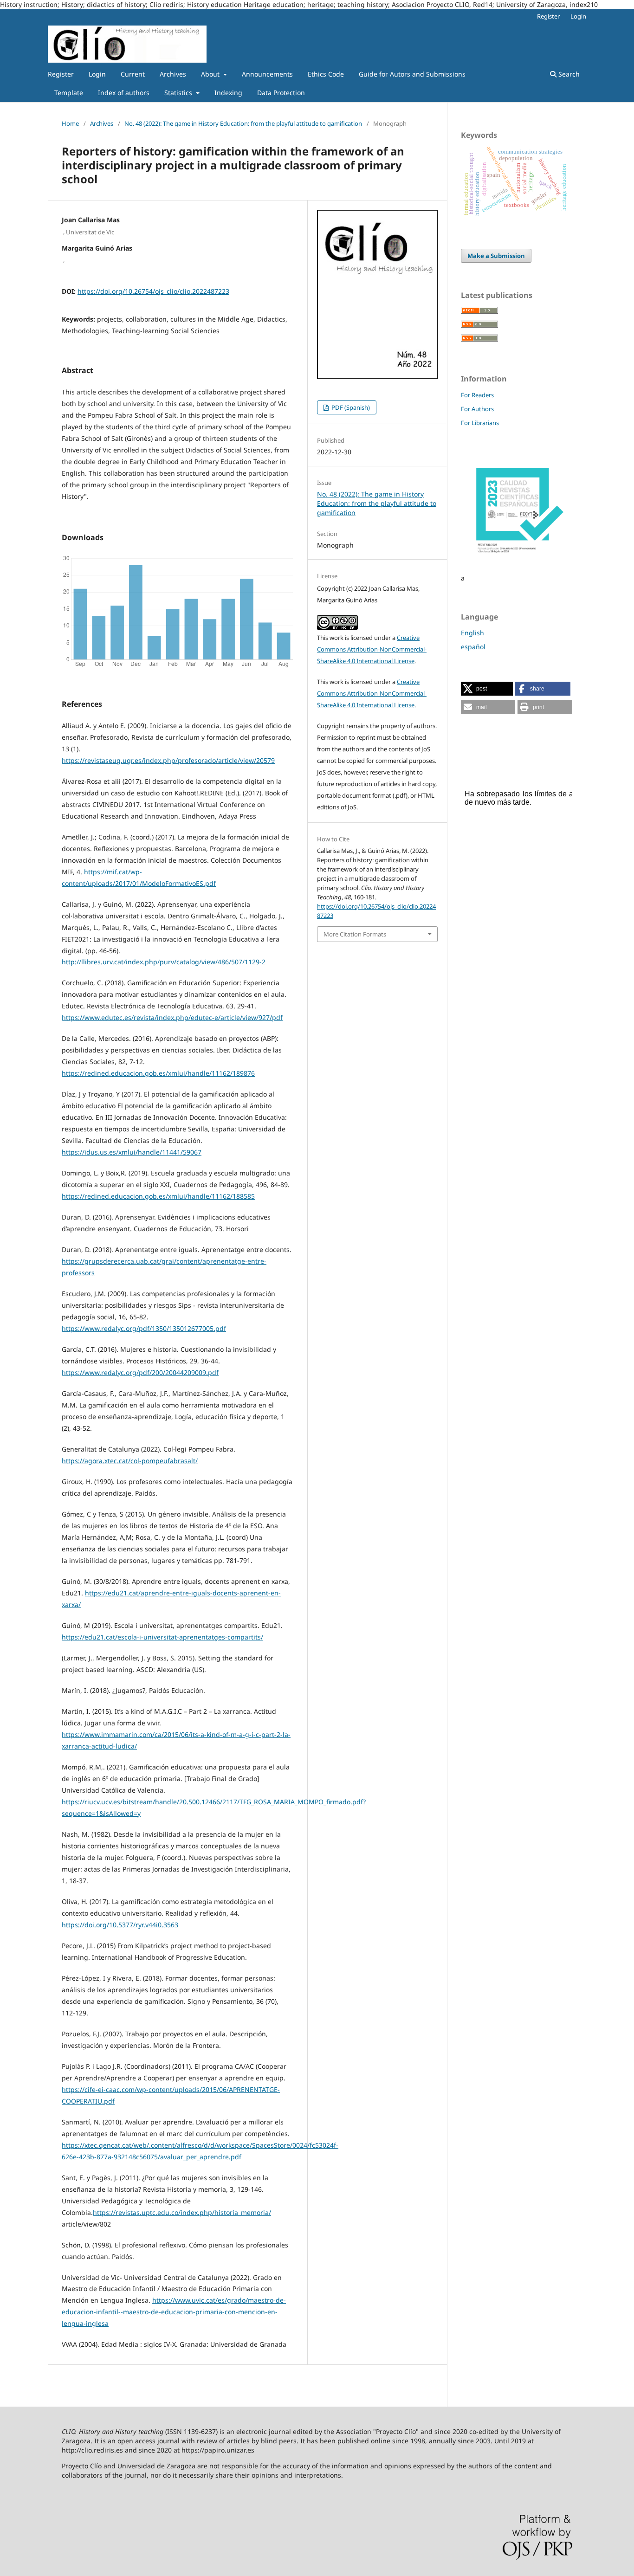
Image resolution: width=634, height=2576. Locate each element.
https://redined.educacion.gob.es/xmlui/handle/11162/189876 (158, 1073)
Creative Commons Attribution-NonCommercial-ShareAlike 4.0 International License (372, 649)
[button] (487, 689)
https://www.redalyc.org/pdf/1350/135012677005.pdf (144, 1328)
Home (70, 123)
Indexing (228, 93)
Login (97, 74)
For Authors (477, 409)
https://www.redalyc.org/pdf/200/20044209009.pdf (140, 1372)
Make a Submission (496, 256)
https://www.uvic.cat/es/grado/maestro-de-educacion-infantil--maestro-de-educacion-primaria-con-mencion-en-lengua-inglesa (174, 2312)
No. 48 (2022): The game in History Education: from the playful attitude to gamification (243, 123)
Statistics (179, 93)
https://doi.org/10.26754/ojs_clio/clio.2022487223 (153, 291)
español (473, 647)
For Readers (477, 395)
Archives (173, 74)
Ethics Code (326, 74)
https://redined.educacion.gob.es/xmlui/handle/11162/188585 (158, 1196)
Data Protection (281, 93)
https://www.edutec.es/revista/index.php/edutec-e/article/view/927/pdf (172, 1017)
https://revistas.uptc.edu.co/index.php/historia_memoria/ (182, 2212)
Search (568, 74)
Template (69, 93)
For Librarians (480, 423)
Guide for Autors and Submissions (412, 74)
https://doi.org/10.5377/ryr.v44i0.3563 (120, 1925)
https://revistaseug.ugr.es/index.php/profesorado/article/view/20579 (168, 760)
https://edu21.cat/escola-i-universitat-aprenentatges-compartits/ (162, 1637)
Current (133, 74)
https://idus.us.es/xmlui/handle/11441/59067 (132, 1152)
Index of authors (124, 93)
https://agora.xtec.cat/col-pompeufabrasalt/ (130, 1461)
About (211, 74)
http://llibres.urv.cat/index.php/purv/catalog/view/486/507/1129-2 (164, 962)
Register (61, 74)
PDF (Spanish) (350, 407)
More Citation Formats (355, 934)
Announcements (267, 74)
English (472, 633)
